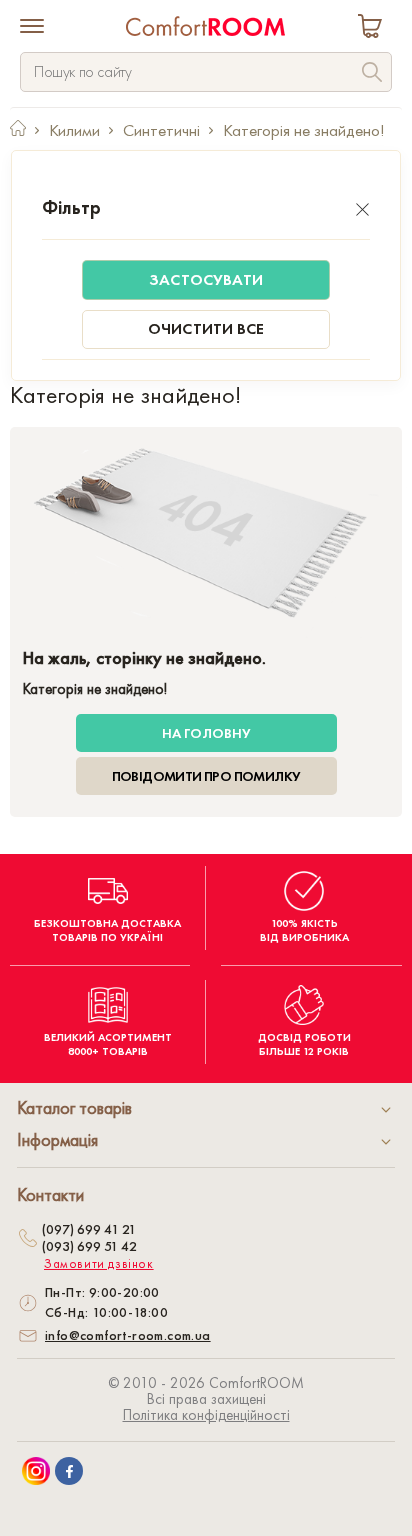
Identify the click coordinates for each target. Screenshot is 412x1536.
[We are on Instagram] (36, 1471)
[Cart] (374, 28)
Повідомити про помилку (206, 776)
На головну (206, 733)
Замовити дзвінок (99, 1264)
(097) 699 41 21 (89, 1229)
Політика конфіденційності (206, 1415)
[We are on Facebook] (69, 1471)
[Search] (372, 74)
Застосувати (206, 279)
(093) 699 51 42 (89, 1246)
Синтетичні (161, 130)
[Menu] (32, 28)
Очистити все (206, 328)
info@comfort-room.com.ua (128, 1335)
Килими (74, 130)
